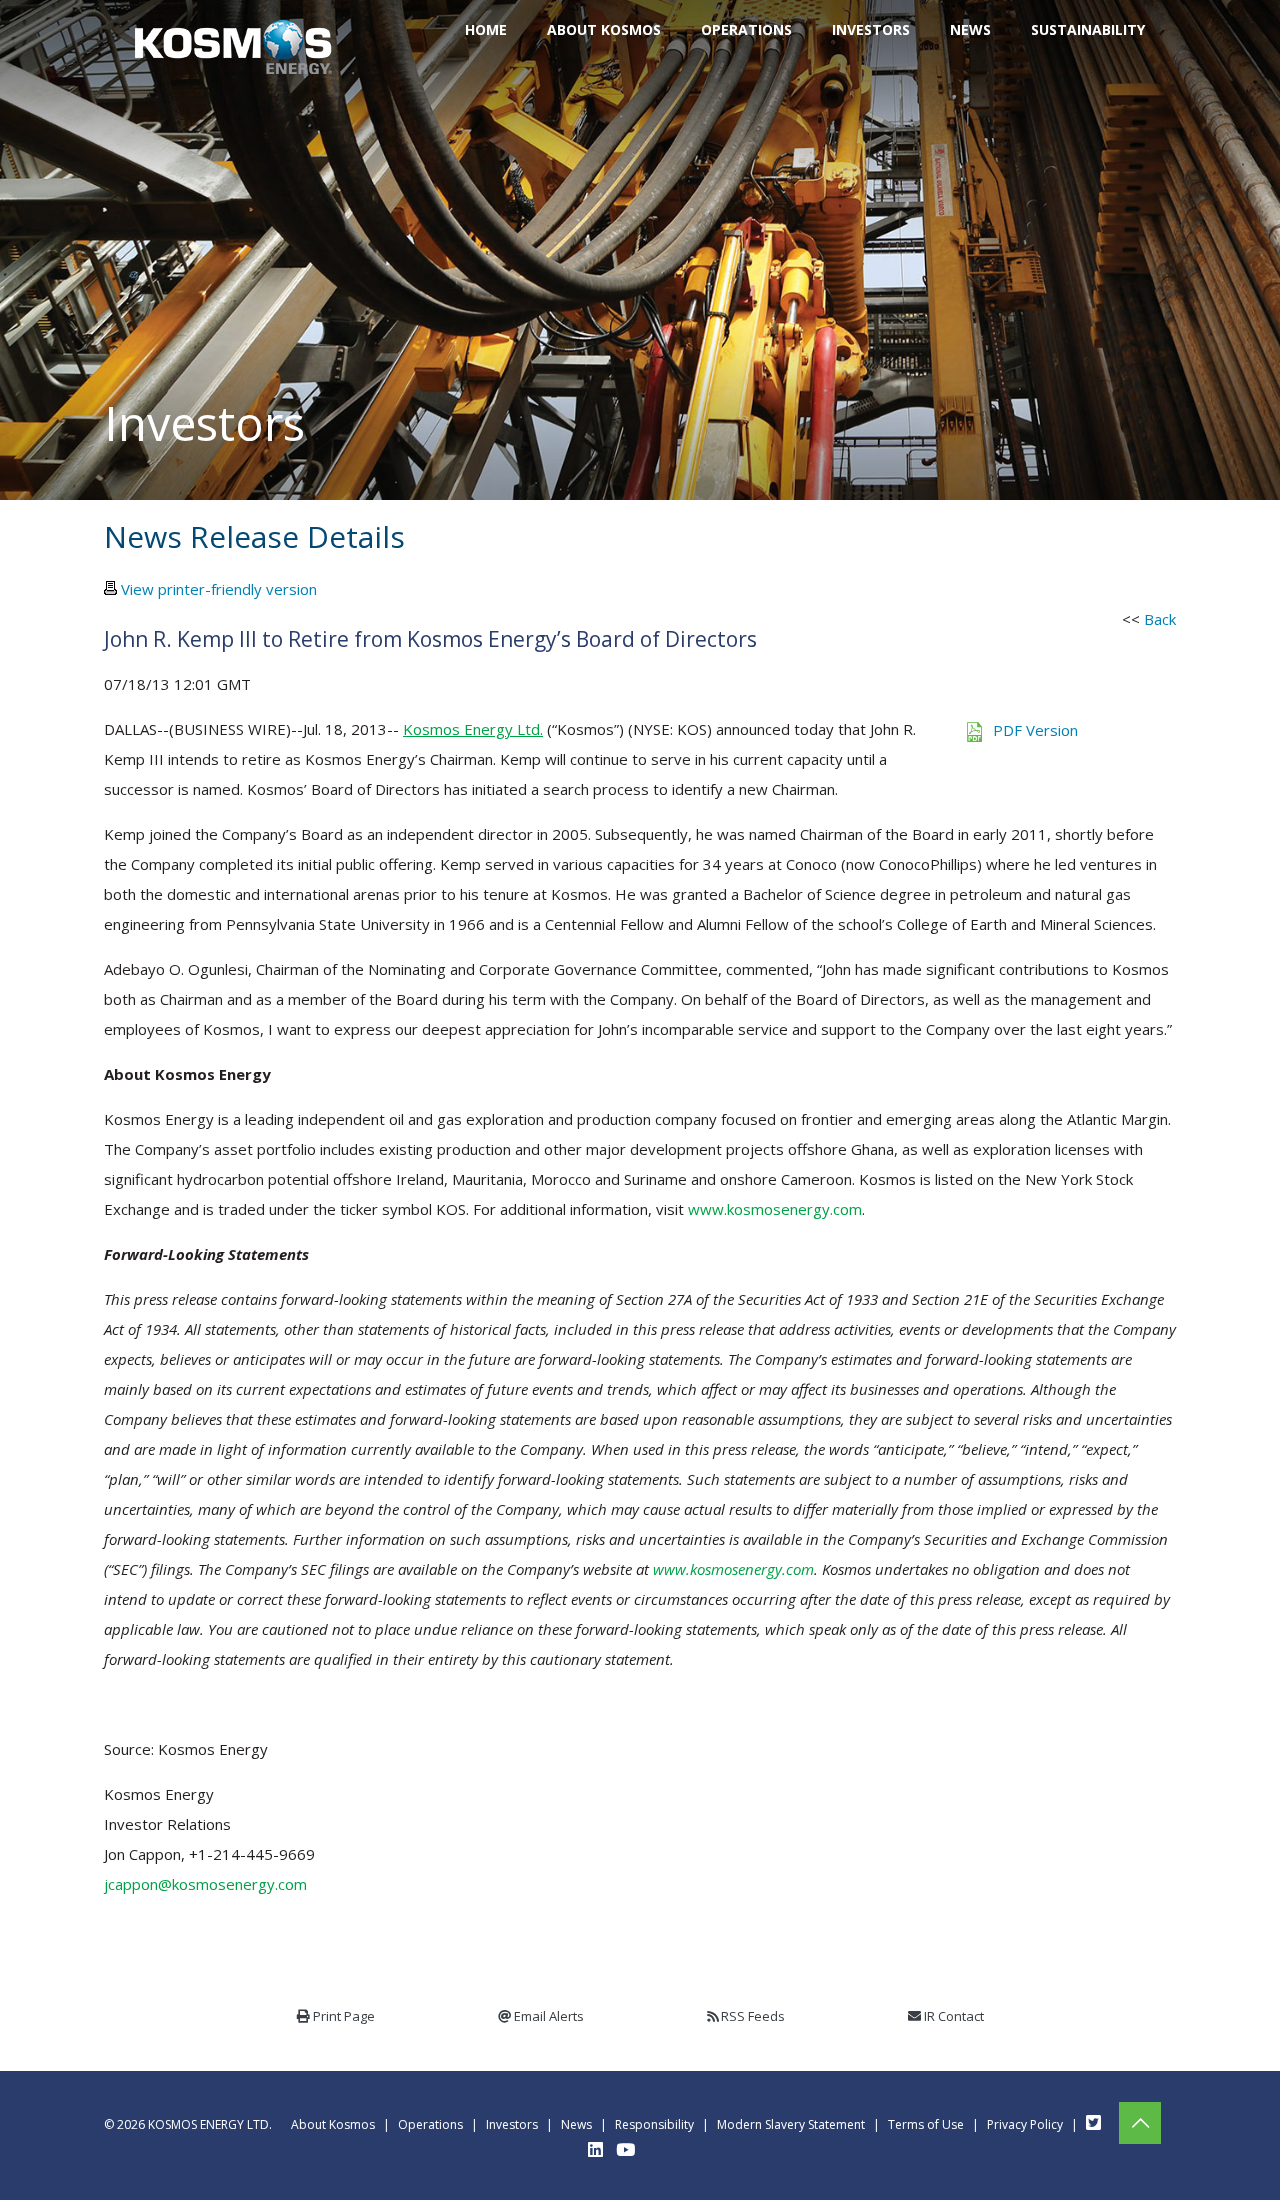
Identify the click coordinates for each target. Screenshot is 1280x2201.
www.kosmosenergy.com (775, 1209)
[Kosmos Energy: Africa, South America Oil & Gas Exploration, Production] (233, 30)
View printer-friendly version (219, 589)
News (576, 2124)
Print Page (344, 2016)
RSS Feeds (753, 2016)
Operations (430, 2124)
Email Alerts (549, 2016)
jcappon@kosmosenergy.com (205, 1884)
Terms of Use (926, 2124)
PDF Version (1035, 730)
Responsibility (654, 2124)
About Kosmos (333, 2124)
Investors (512, 2124)
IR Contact (954, 2016)
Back (1160, 619)
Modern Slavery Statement (791, 2124)
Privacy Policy (1025, 2124)
